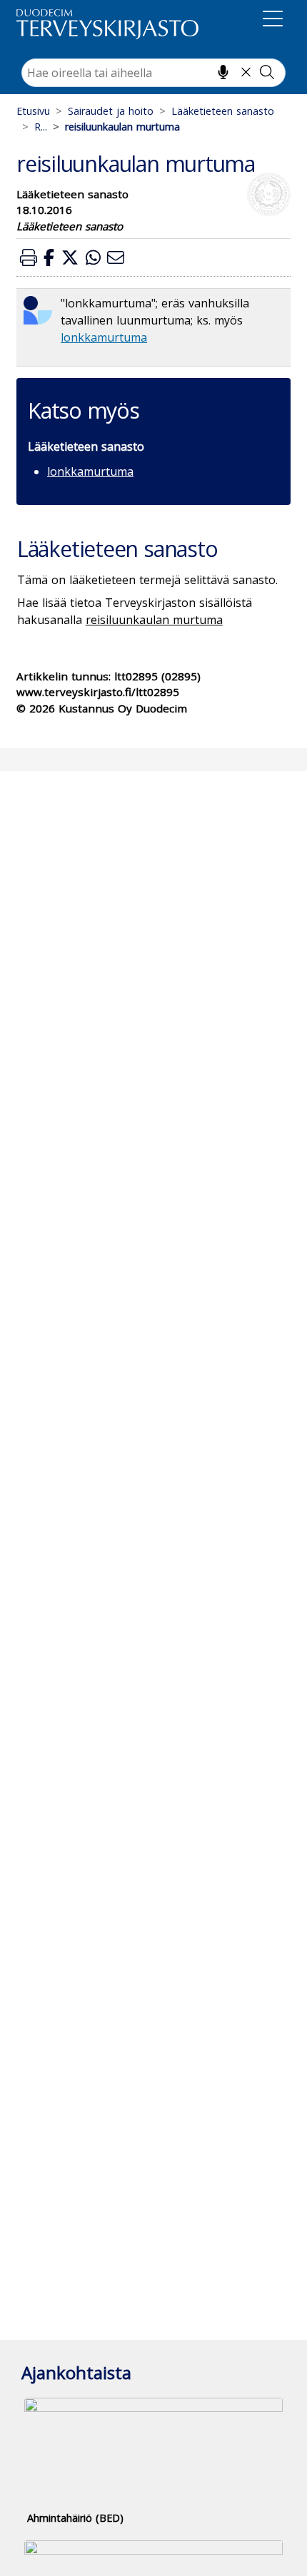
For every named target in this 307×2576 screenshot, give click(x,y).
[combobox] (153, 73)
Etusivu (33, 111)
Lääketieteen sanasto (223, 111)
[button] (29, 257)
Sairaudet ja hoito (111, 111)
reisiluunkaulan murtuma (154, 620)
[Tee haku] (267, 72)
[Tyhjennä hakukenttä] (246, 72)
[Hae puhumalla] (223, 72)
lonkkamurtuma (104, 337)
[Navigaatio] (273, 21)
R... (41, 127)
